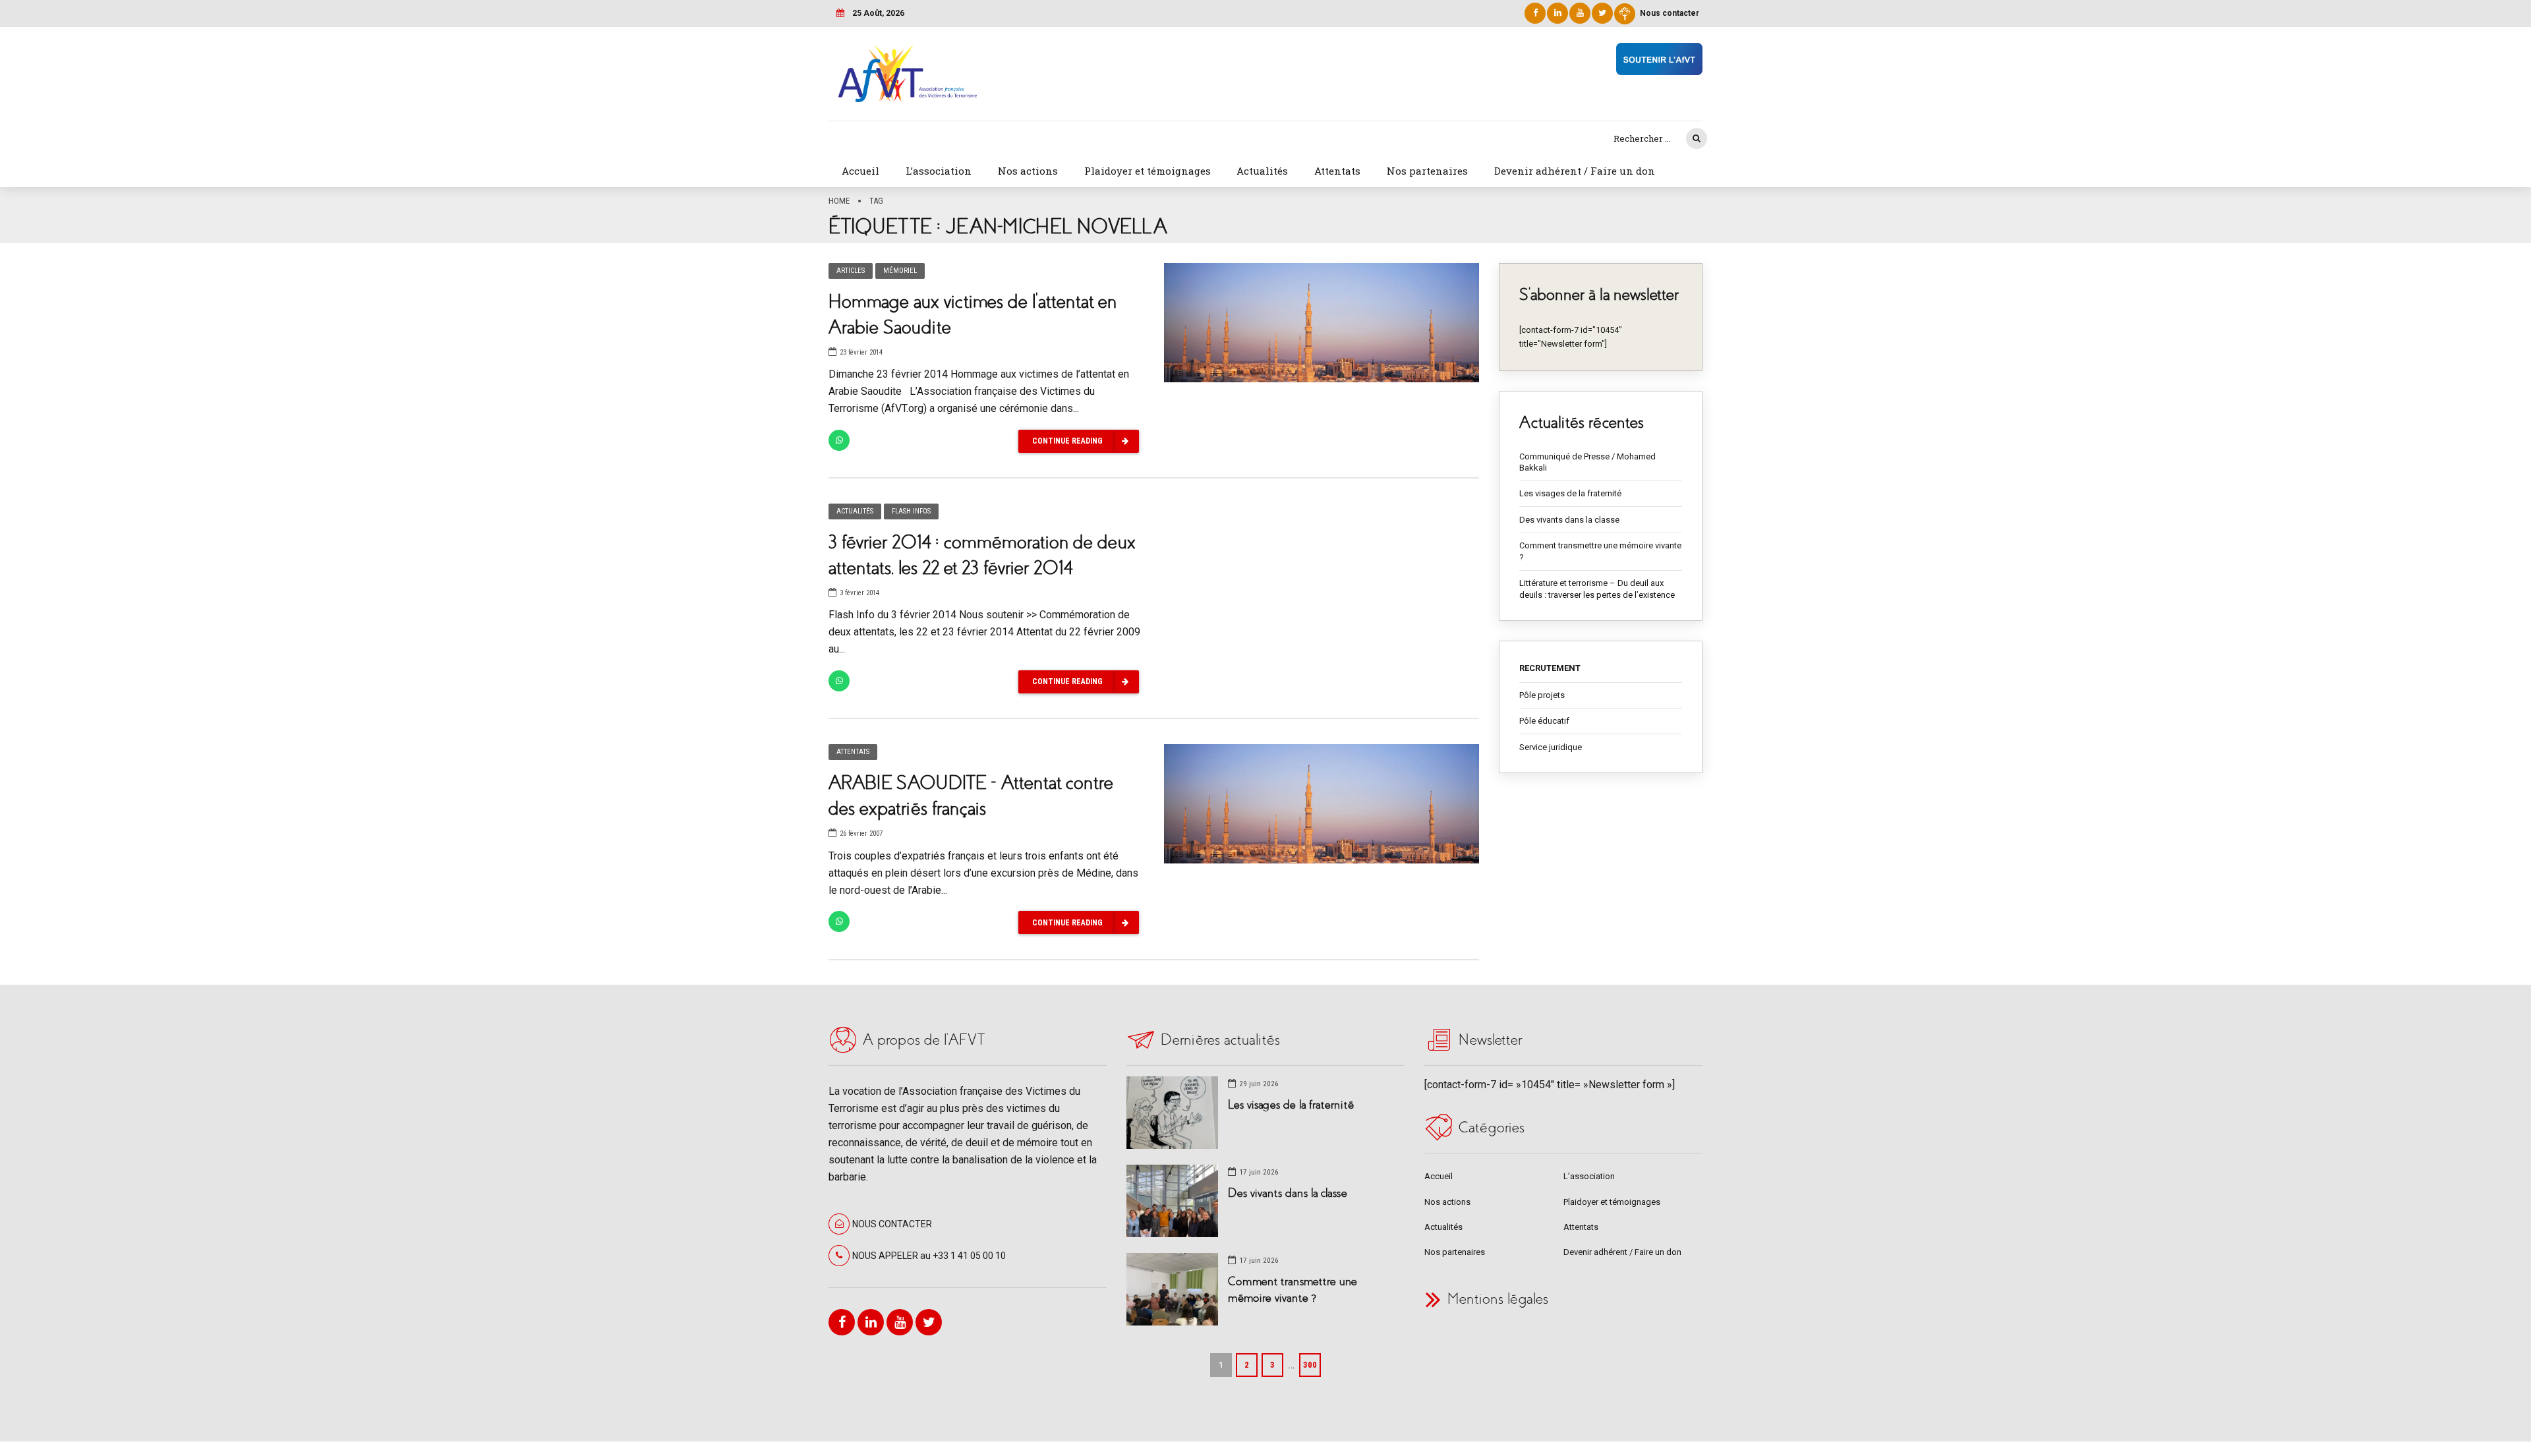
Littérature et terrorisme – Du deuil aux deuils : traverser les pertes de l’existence (1597, 589)
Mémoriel (900, 271)
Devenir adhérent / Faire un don (1575, 171)
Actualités (1262, 171)
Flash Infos (911, 511)
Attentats (1337, 171)
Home (839, 201)
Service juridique (1551, 747)
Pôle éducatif (1544, 721)
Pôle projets (1542, 695)
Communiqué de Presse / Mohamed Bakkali (1587, 462)
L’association (939, 171)
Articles (851, 271)
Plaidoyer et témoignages (1148, 171)
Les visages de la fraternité (1570, 493)
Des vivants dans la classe (1569, 520)
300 (1310, 1365)
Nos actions (1028, 171)
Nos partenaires (1427, 171)
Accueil (860, 171)
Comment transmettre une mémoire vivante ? (1600, 551)
